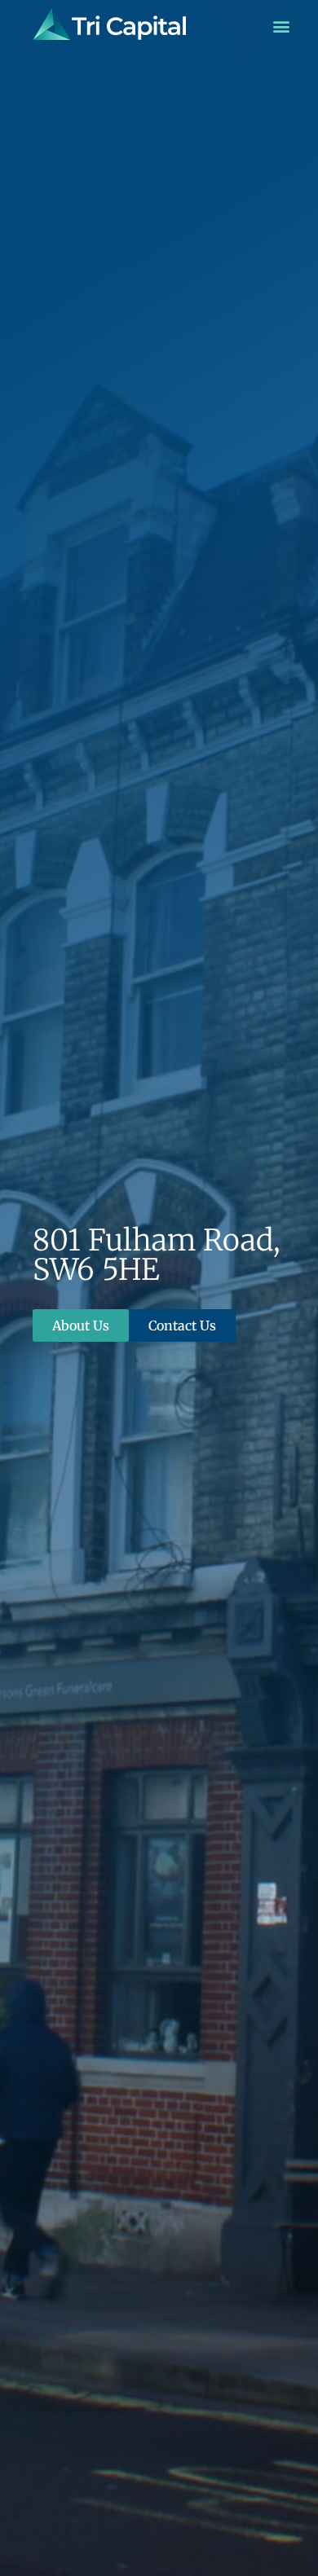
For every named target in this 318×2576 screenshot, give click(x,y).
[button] (281, 26)
